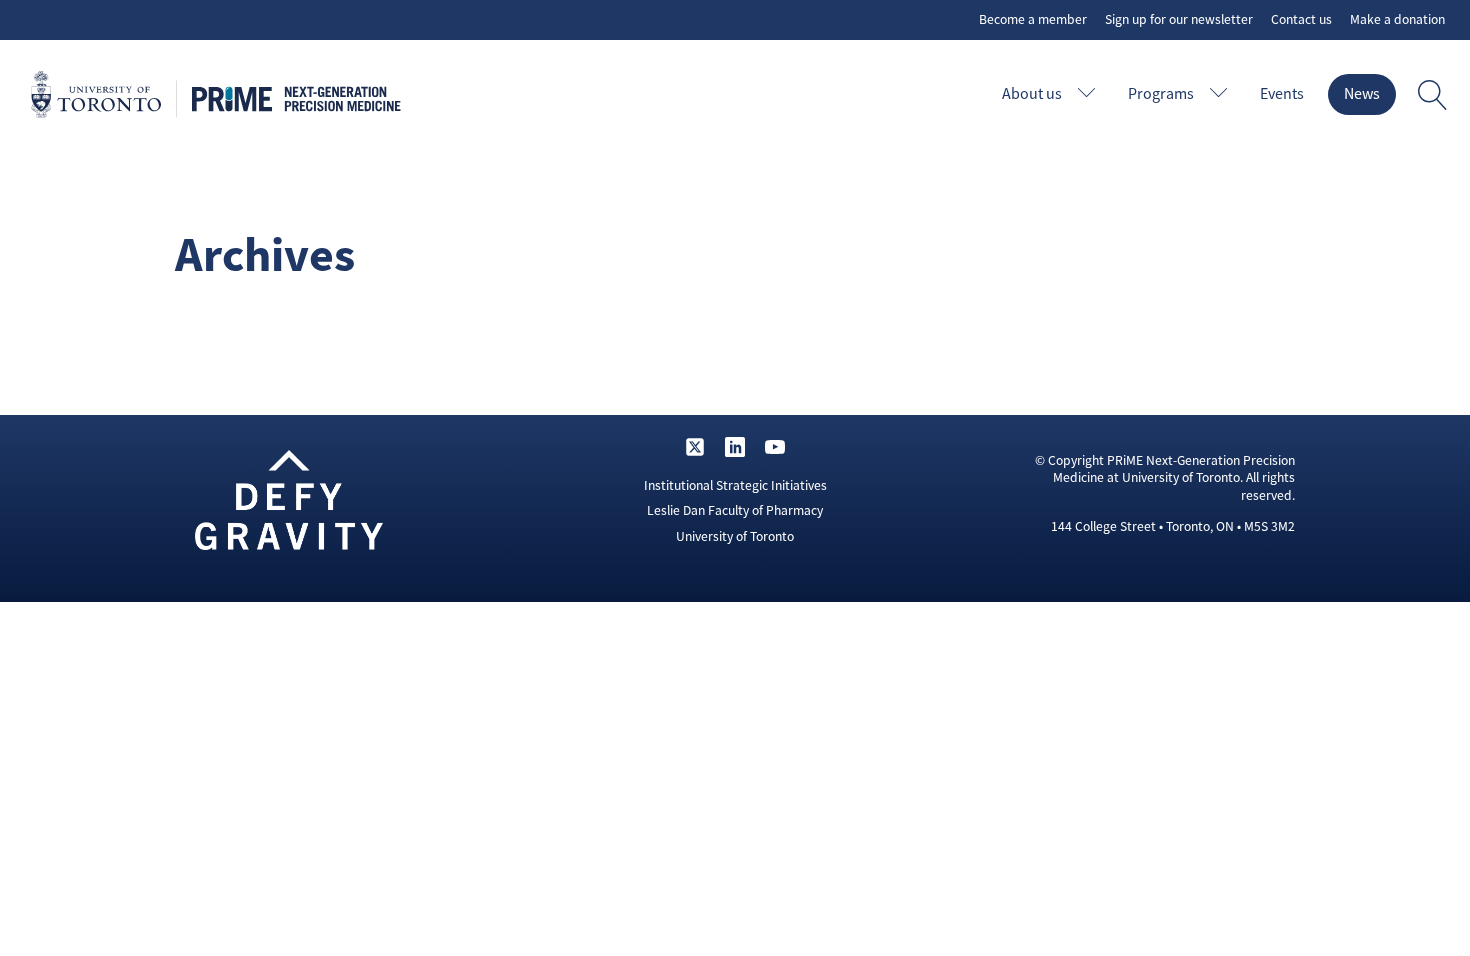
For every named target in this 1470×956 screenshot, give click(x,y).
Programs (1161, 94)
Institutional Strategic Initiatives (735, 485)
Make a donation (1397, 19)
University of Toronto (735, 536)
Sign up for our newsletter (1179, 19)
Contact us (1301, 19)
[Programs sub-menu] (1223, 94)
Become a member (1033, 19)
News (1362, 94)
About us (1032, 94)
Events (1282, 94)
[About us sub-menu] (1091, 94)
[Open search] (1433, 95)
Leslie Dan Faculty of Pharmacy (735, 510)
